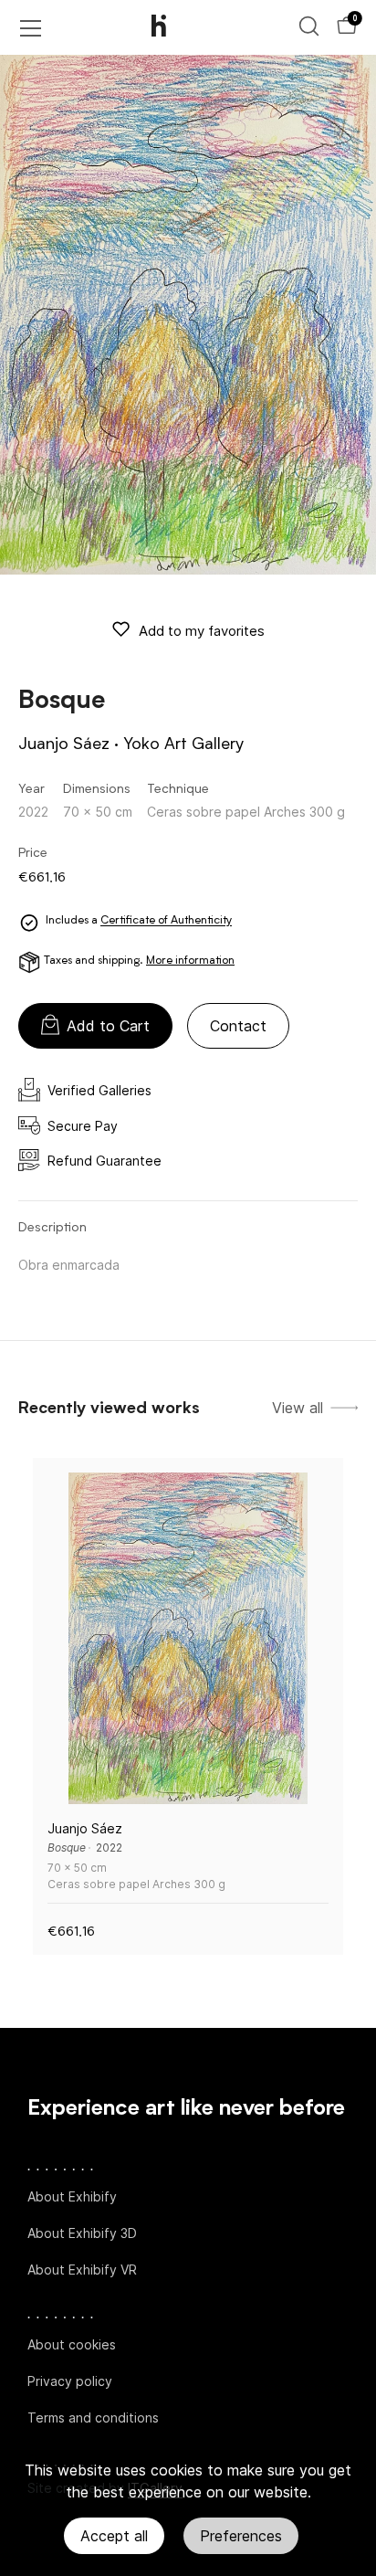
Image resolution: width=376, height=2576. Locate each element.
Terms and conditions (93, 2418)
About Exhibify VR (82, 2270)
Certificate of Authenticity (166, 922)
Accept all (114, 2536)
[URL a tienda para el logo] (174, 27)
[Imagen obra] (188, 1638)
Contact (238, 1026)
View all (298, 1408)
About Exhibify (72, 2196)
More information (190, 961)
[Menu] (31, 28)
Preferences (241, 2536)
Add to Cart (108, 1026)
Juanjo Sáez (64, 744)
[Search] (309, 26)
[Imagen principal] (188, 315)
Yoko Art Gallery (183, 744)
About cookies (72, 2344)
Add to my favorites (202, 631)
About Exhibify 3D (82, 2233)
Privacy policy (70, 2381)
